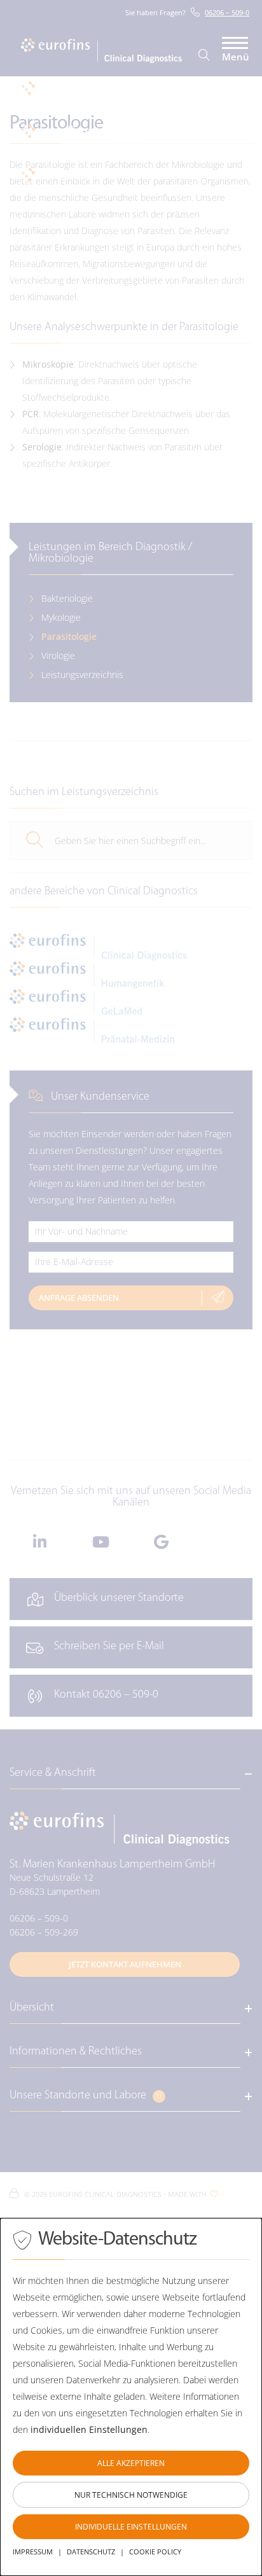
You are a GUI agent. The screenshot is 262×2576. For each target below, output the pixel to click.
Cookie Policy (155, 2552)
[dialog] (131, 2397)
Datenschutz (91, 2552)
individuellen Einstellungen (89, 2429)
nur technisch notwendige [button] (131, 2495)
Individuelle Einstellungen (131, 2527)
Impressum (33, 2552)
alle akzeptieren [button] (131, 2463)
